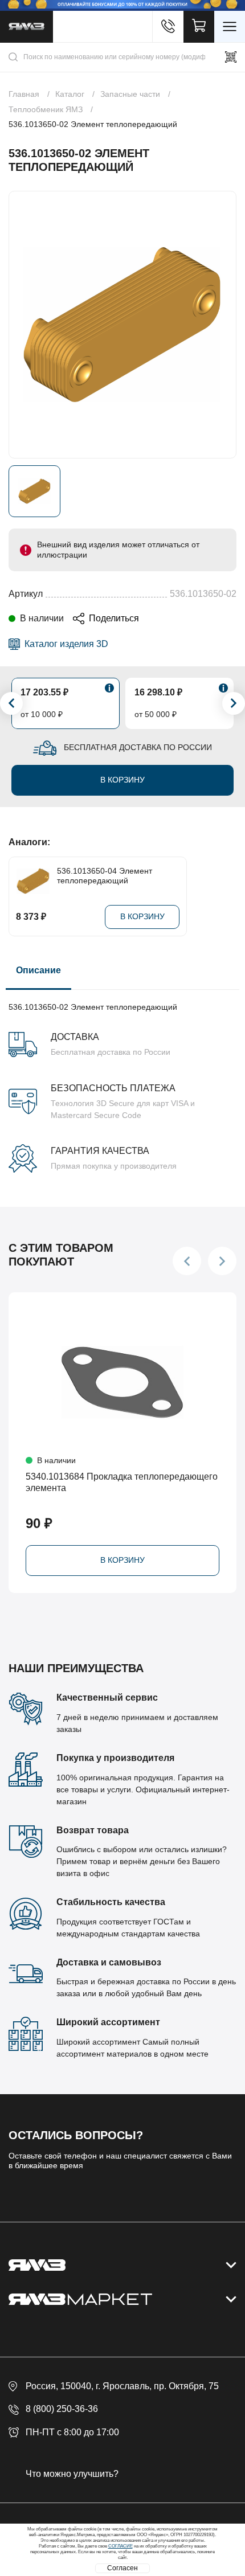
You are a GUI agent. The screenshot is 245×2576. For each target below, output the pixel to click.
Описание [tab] (38, 970)
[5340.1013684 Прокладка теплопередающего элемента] (122, 1382)
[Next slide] (234, 703)
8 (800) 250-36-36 (62, 2409)
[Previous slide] (11, 703)
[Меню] (230, 27)
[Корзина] (199, 27)
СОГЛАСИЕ (121, 2546)
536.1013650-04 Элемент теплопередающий (105, 876)
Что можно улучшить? (72, 2474)
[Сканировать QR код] (231, 57)
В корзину (122, 780)
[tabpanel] (122, 1081)
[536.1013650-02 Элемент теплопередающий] (122, 325)
